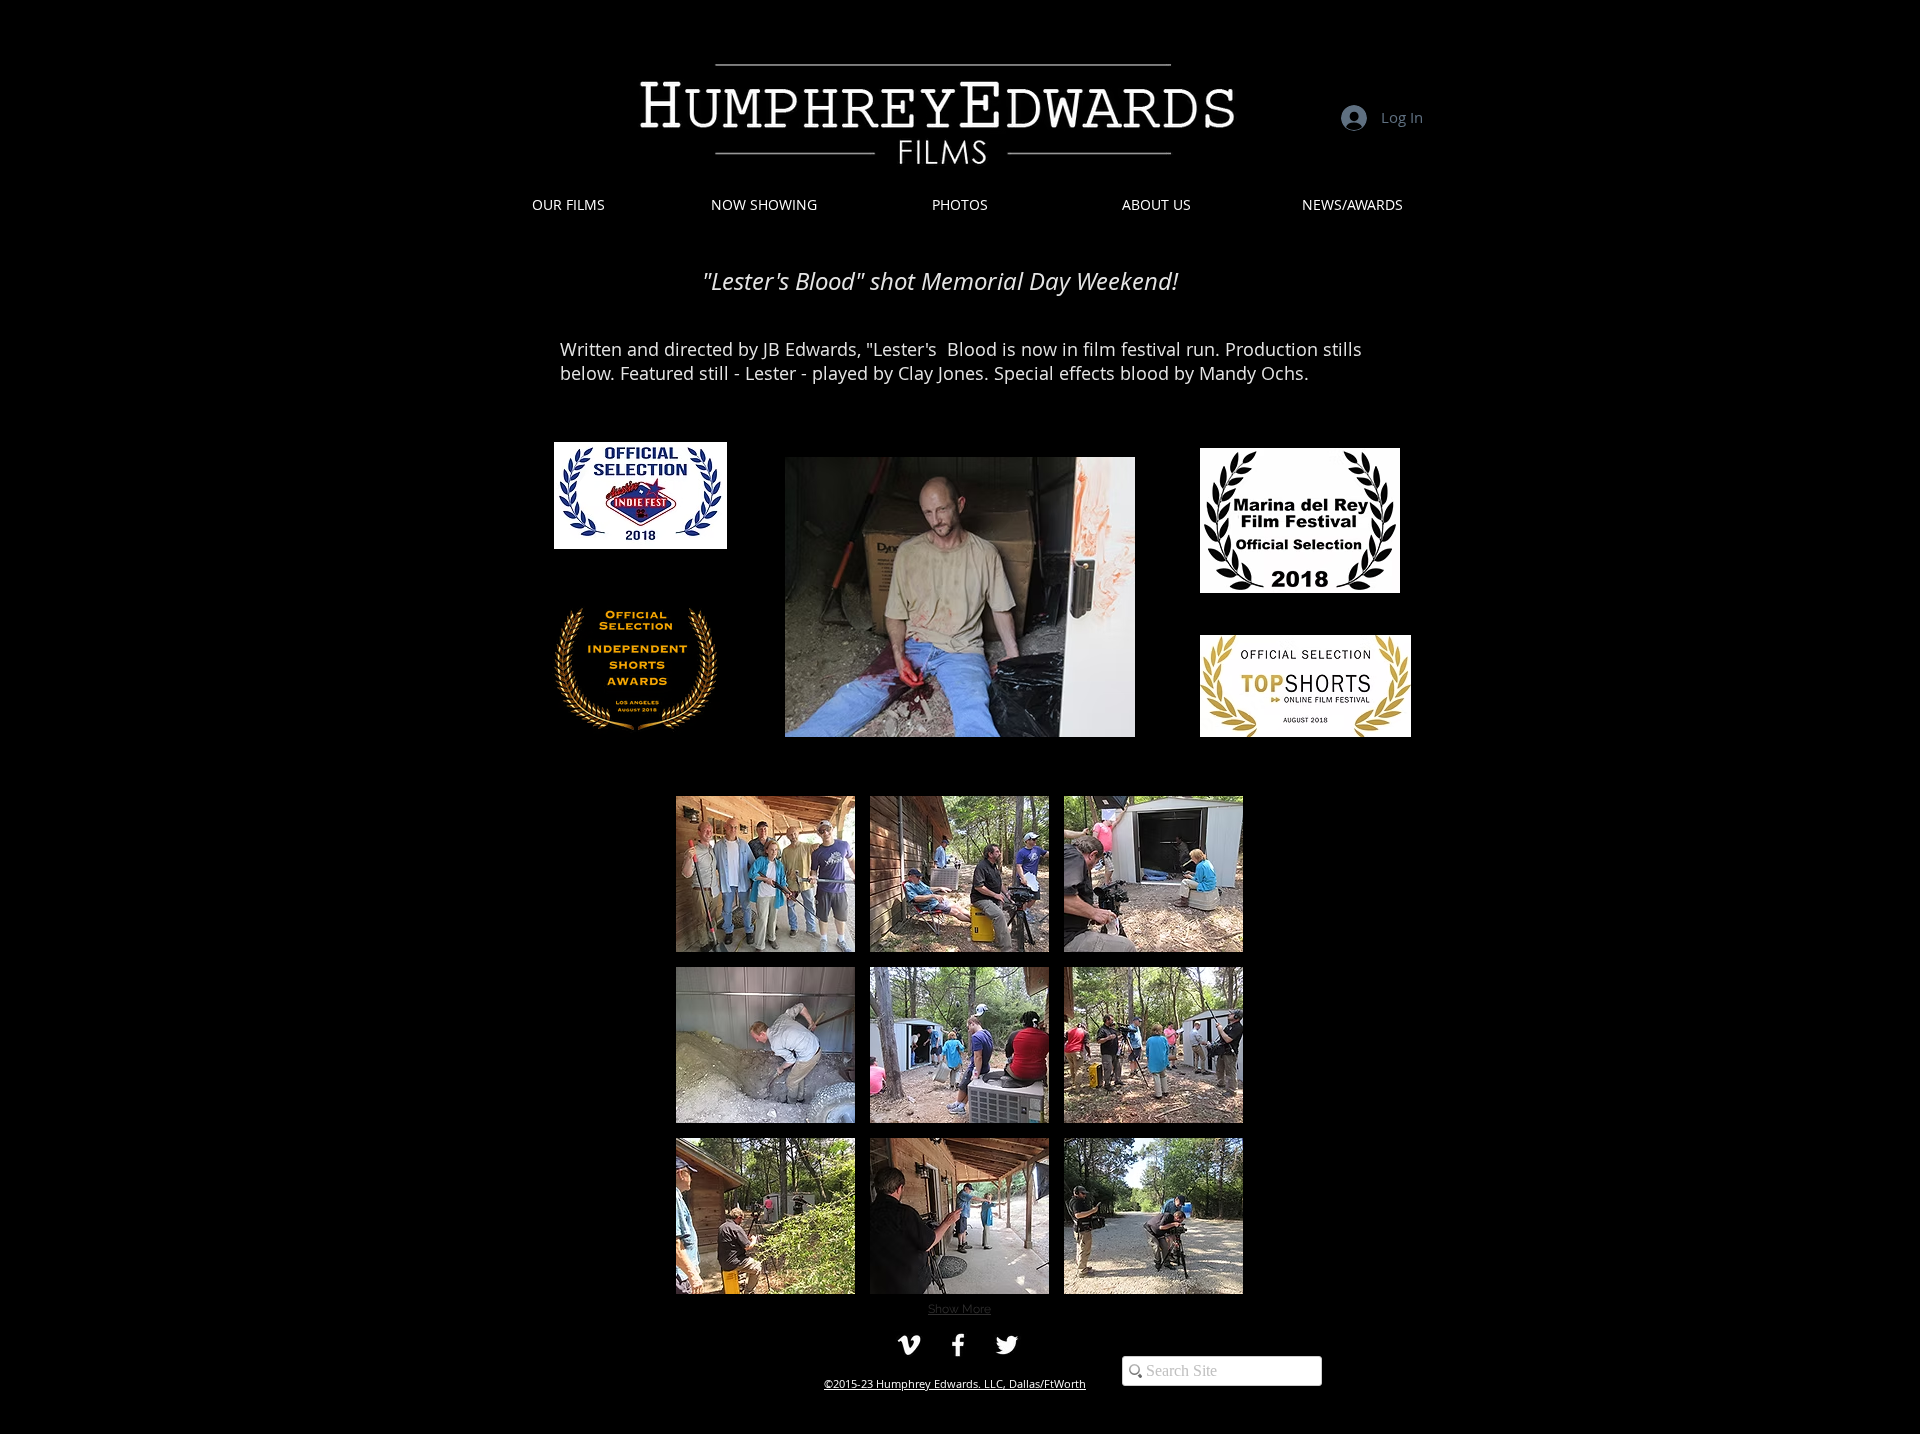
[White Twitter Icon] (1007, 1345)
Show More (959, 1309)
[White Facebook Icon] (958, 1345)
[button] (960, 204)
